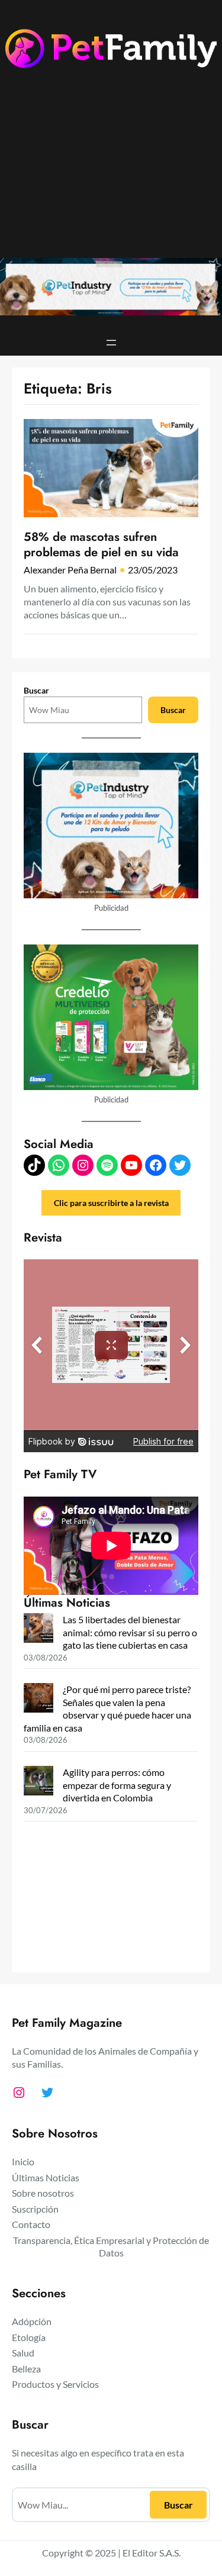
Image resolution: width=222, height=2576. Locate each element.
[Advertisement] (111, 172)
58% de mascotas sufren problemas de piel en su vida (101, 545)
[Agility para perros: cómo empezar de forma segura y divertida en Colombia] (38, 1782)
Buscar (36, 690)
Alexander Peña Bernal (70, 570)
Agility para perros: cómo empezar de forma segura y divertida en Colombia (117, 1785)
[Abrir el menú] (111, 343)
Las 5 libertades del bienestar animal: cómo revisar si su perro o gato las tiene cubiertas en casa (130, 1632)
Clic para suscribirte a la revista (111, 1203)
